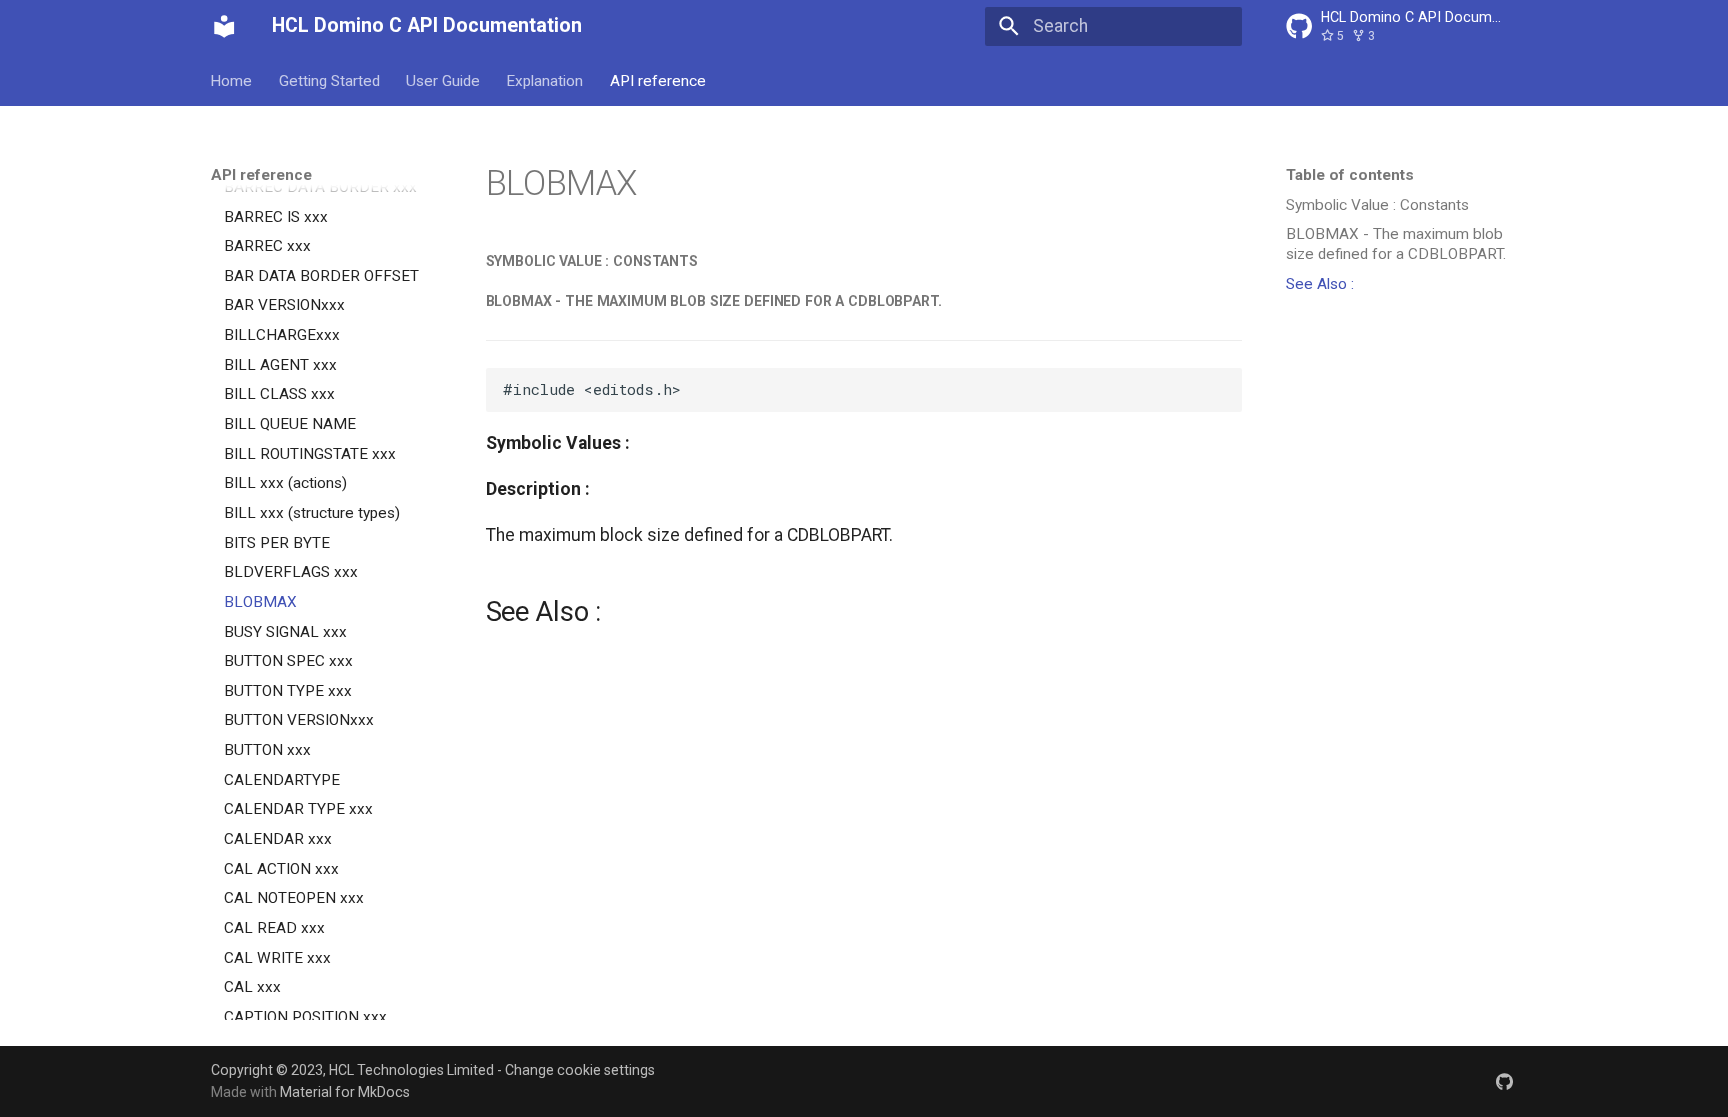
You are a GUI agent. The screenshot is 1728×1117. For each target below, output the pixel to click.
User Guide (443, 80)
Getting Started (329, 80)
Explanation (545, 80)
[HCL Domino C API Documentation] (224, 26)
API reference (658, 80)
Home (232, 80)
